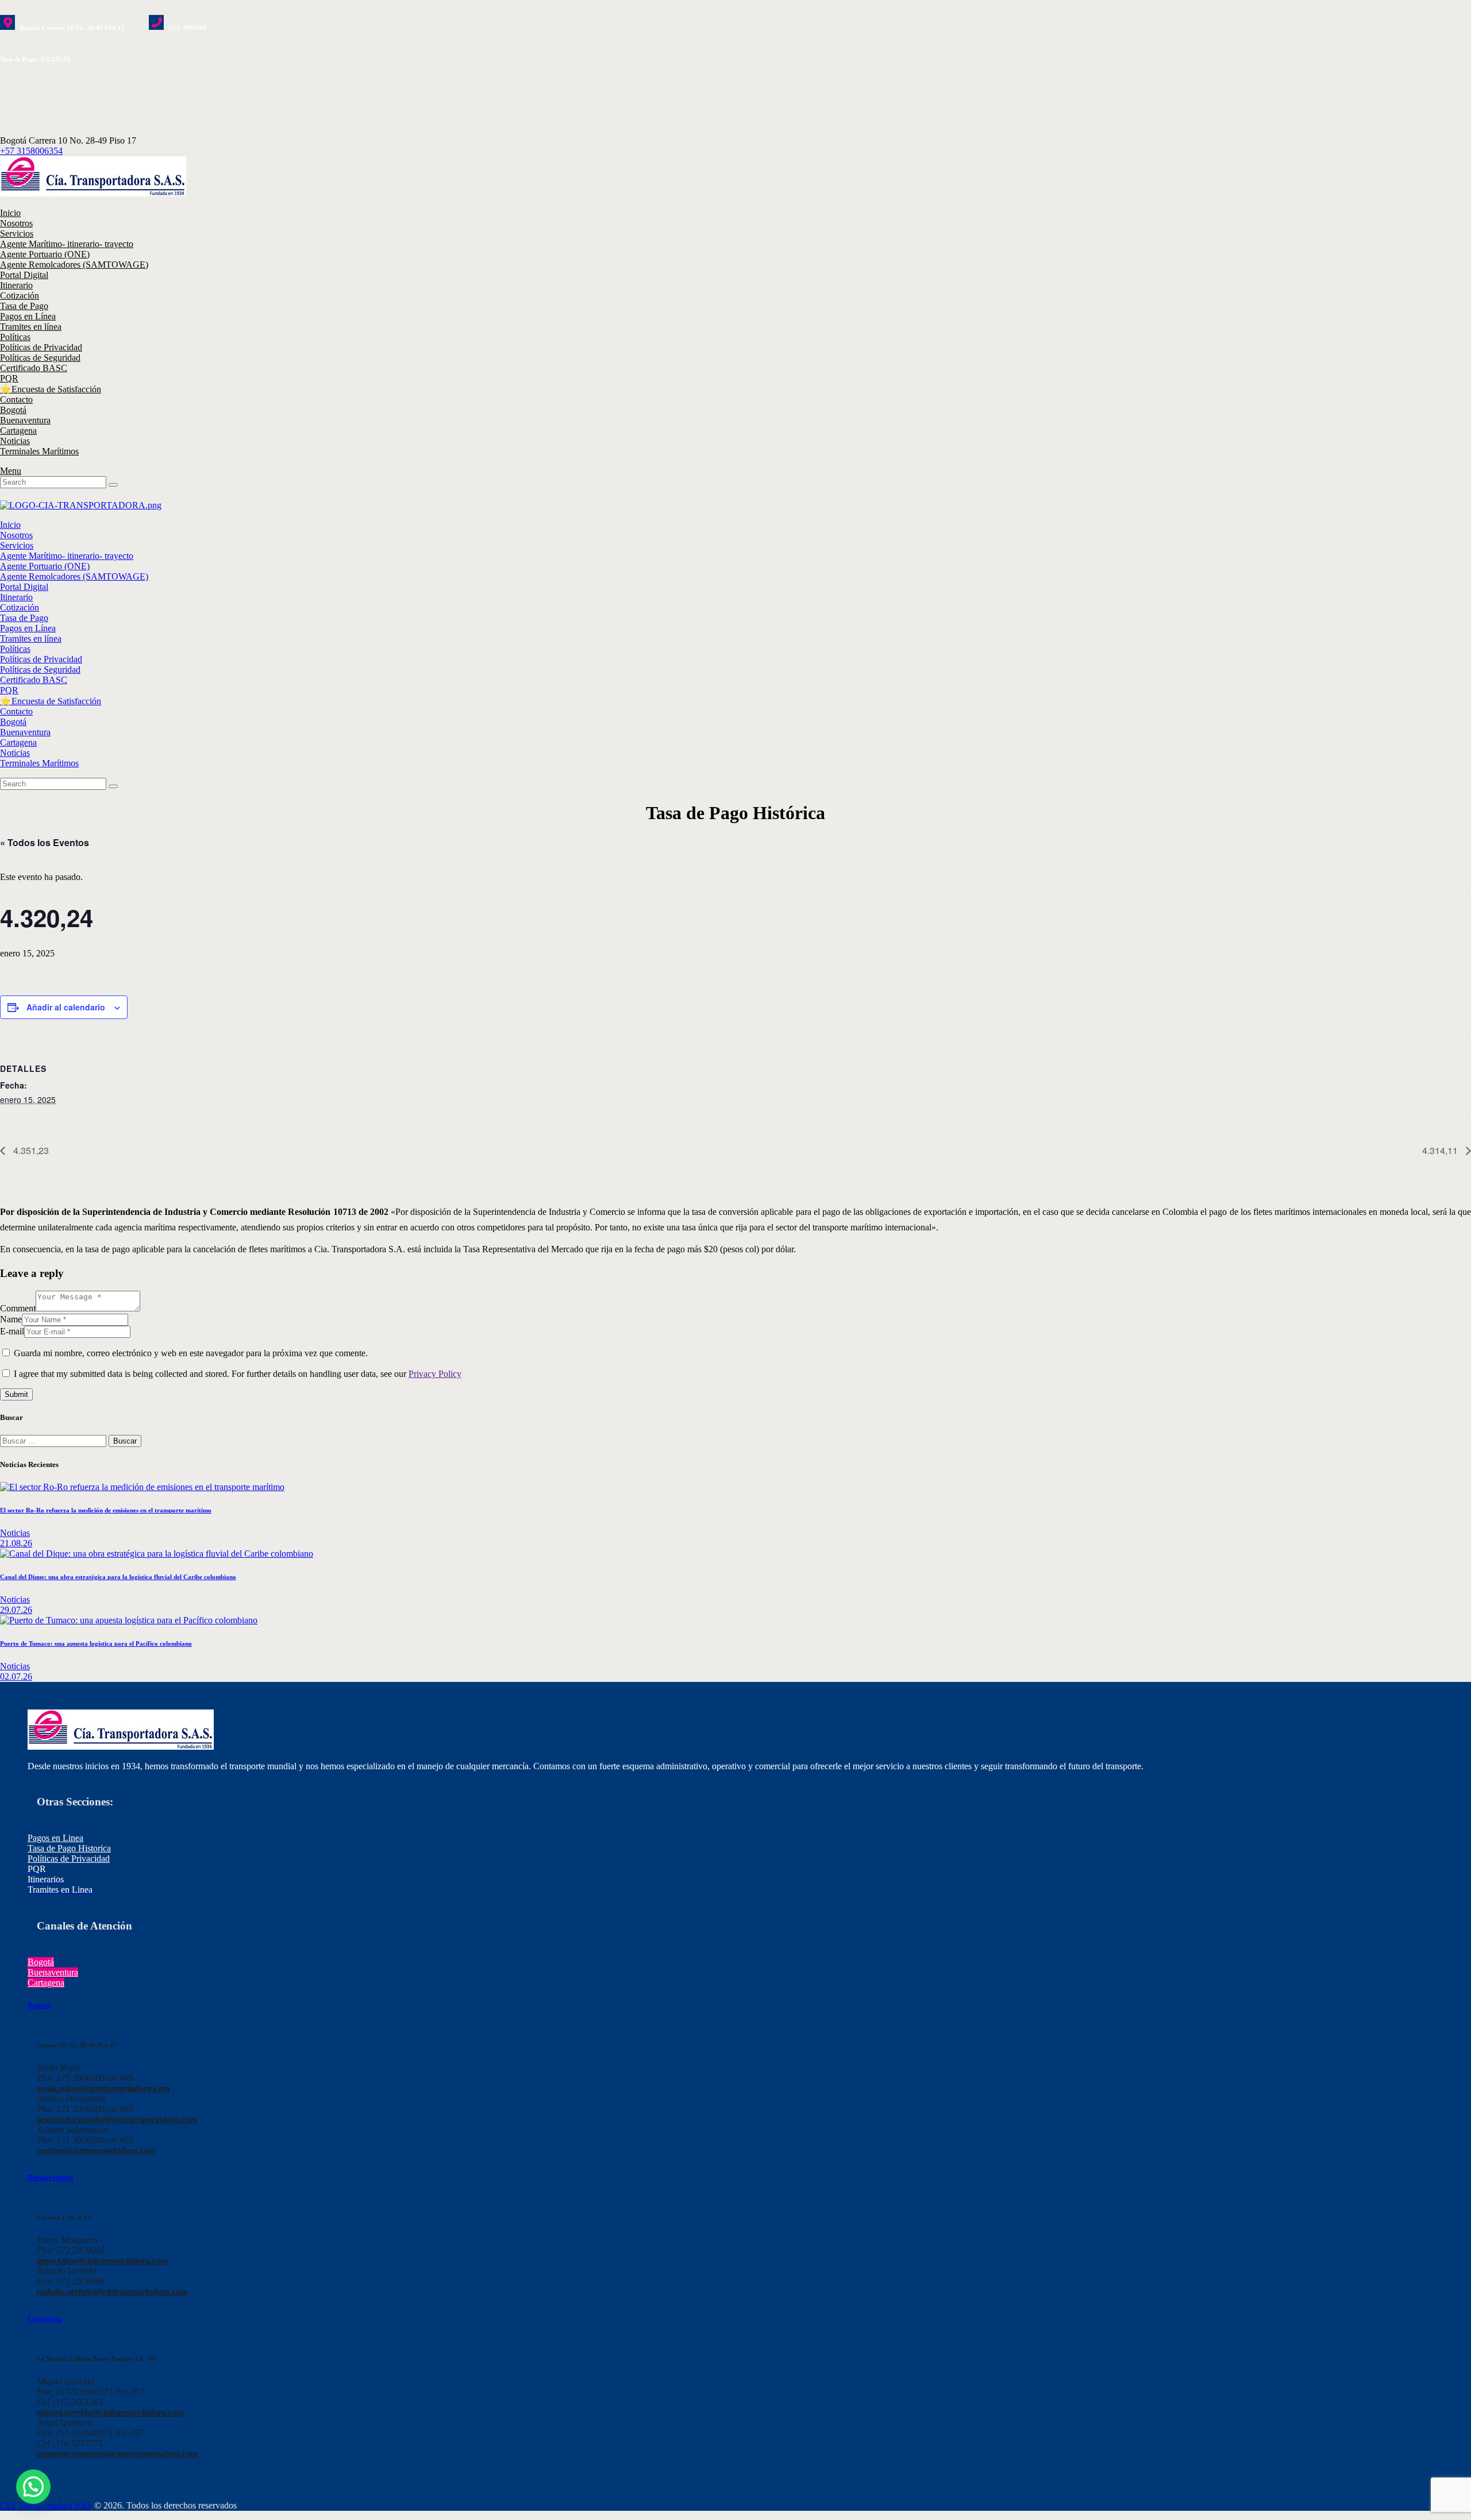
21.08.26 (16, 1543)
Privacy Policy (435, 1374)
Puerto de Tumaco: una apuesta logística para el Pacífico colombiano (96, 1643)
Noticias (15, 1533)
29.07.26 (16, 1610)
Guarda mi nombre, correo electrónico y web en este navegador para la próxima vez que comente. (191, 1353)
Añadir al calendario (66, 1007)
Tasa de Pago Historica (69, 1848)
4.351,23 (30, 1150)
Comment (18, 1308)
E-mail (12, 1331)
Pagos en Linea (55, 1838)
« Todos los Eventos (45, 842)
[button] (33, 2487)
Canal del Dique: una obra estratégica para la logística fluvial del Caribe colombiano (118, 1577)
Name (11, 1319)
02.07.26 (16, 1676)
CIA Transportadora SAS (46, 2505)
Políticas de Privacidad (69, 1859)
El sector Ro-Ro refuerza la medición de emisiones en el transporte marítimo (106, 1510)
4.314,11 (1441, 1150)
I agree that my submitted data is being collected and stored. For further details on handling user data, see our (238, 1374)
